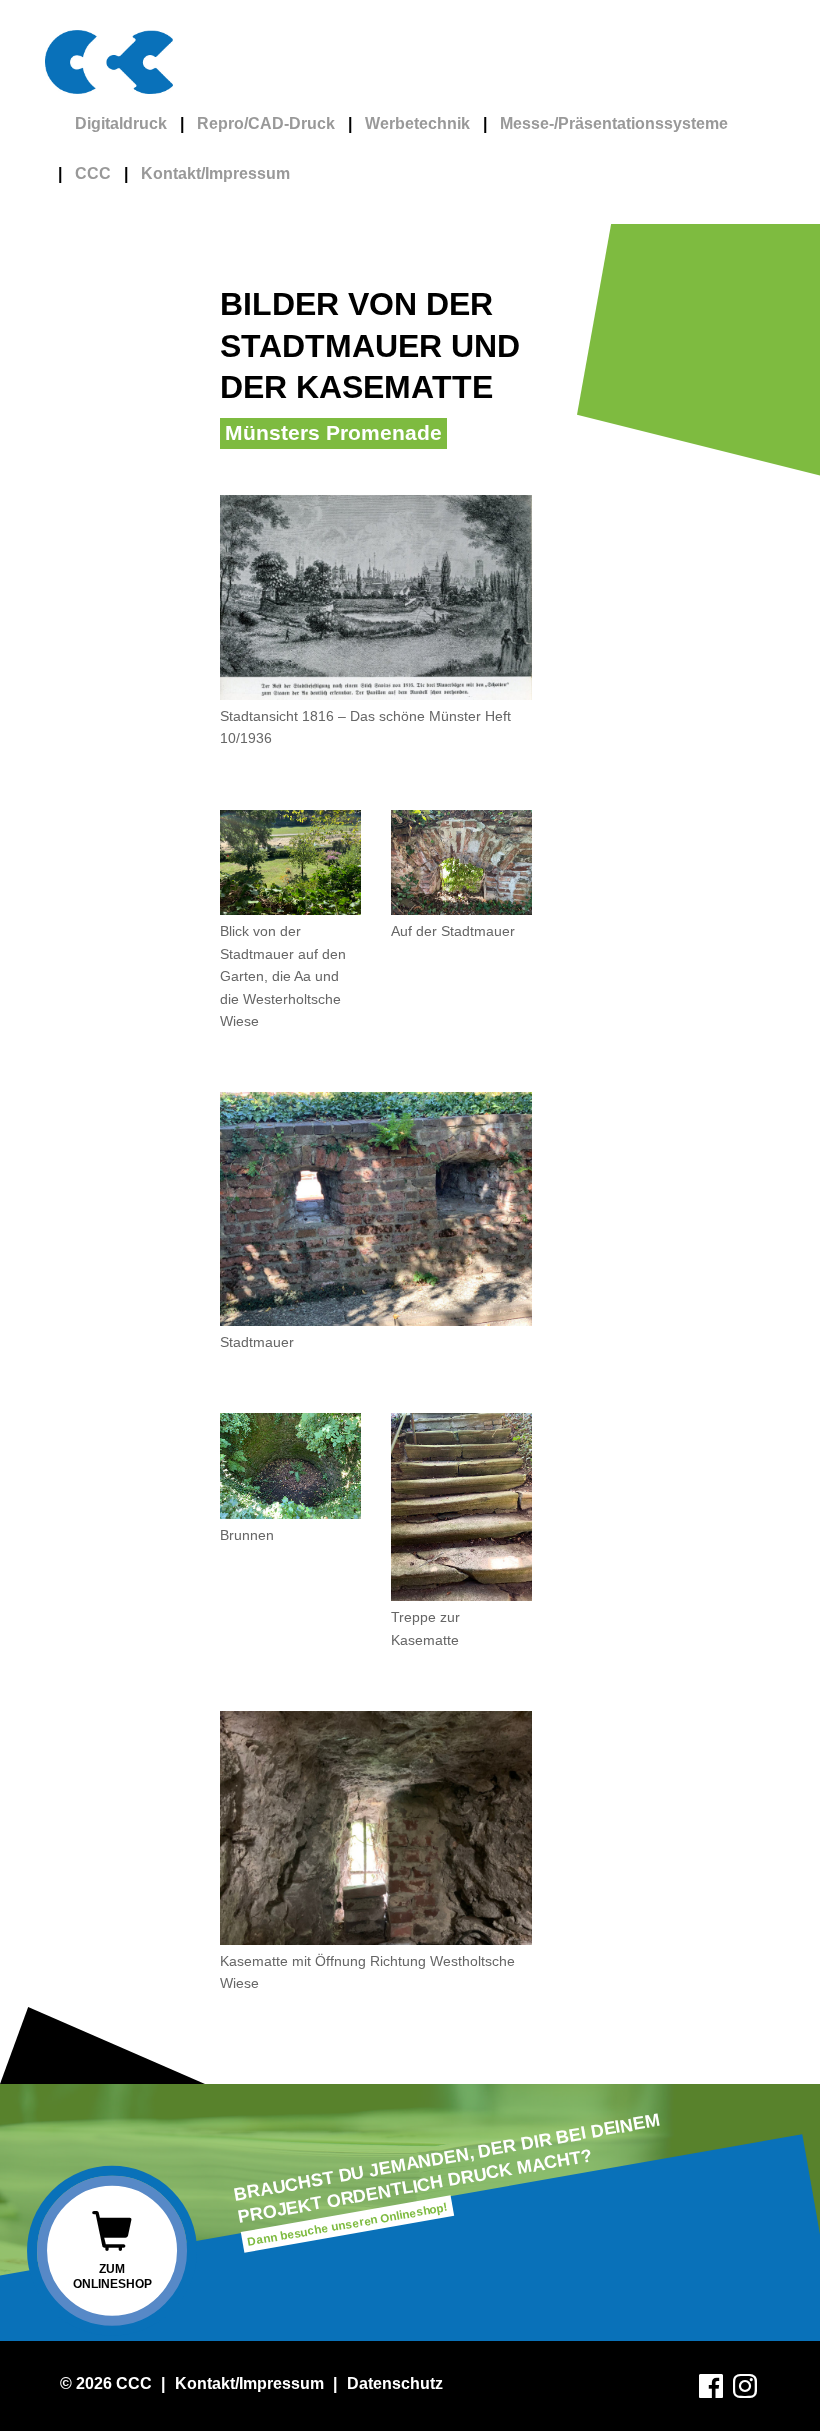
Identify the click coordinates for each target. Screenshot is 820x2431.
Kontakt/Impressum (215, 173)
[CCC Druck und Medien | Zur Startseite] (116, 62)
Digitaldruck (121, 123)
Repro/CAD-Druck (266, 123)
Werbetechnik (417, 123)
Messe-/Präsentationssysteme (614, 123)
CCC (93, 173)
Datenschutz (395, 2383)
